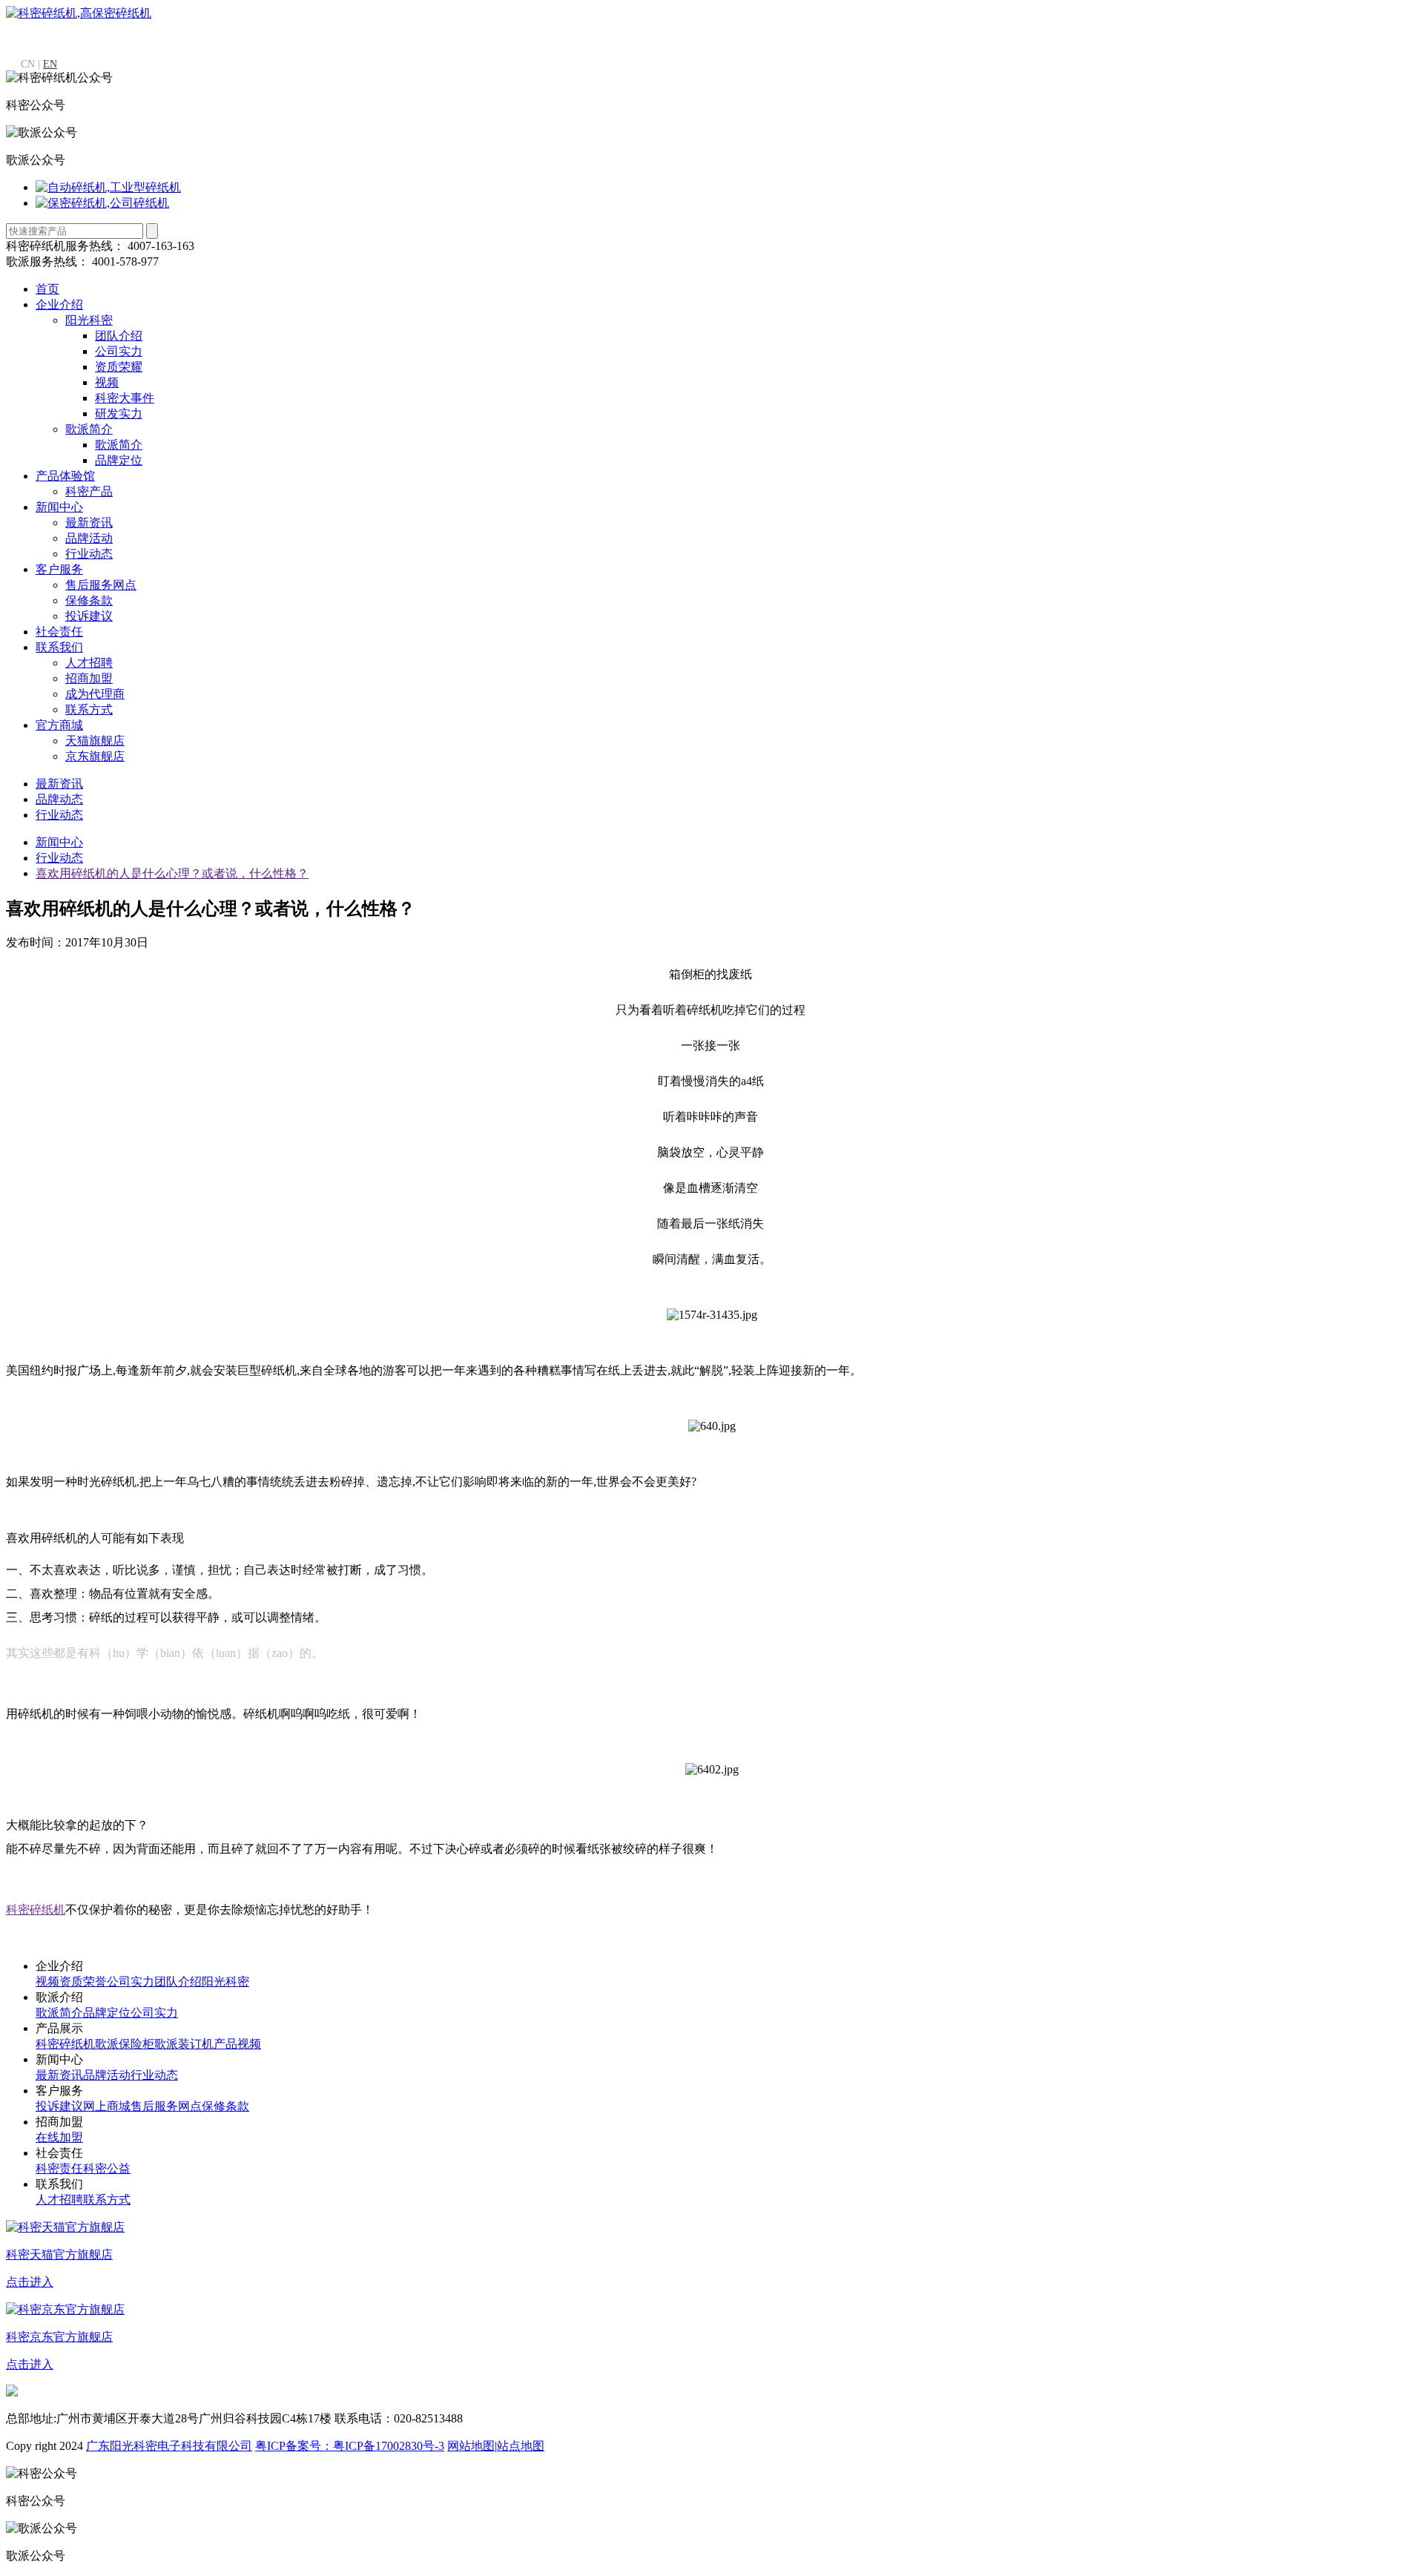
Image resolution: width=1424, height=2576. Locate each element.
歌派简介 (89, 429)
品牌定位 (119, 460)
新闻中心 (59, 507)
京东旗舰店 (95, 756)
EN (50, 64)
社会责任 (59, 632)
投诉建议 (89, 616)
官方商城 (59, 725)
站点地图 (521, 2446)
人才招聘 (89, 663)
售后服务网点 (101, 585)
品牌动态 (59, 799)
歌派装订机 (184, 2044)
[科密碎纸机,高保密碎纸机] (79, 13)
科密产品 (89, 491)
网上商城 (107, 2106)
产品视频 (237, 2044)
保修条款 (89, 600)
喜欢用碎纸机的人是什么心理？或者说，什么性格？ (172, 873)
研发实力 (119, 414)
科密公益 (107, 2168)
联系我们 (59, 647)
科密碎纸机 (65, 2044)
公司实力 (119, 351)
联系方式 (89, 709)
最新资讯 (89, 523)
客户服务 (59, 569)
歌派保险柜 (125, 2044)
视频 (107, 382)
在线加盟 (59, 2137)
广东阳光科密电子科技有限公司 (169, 2446)
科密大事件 (125, 398)
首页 (47, 289)
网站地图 (471, 2446)
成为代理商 (95, 694)
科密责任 (59, 2168)
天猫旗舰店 (95, 741)
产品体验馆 (65, 476)
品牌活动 (89, 538)
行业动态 (89, 554)
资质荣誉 (83, 1982)
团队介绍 (119, 336)
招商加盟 (89, 678)
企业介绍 (59, 304)
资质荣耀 (119, 367)
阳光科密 (89, 320)
